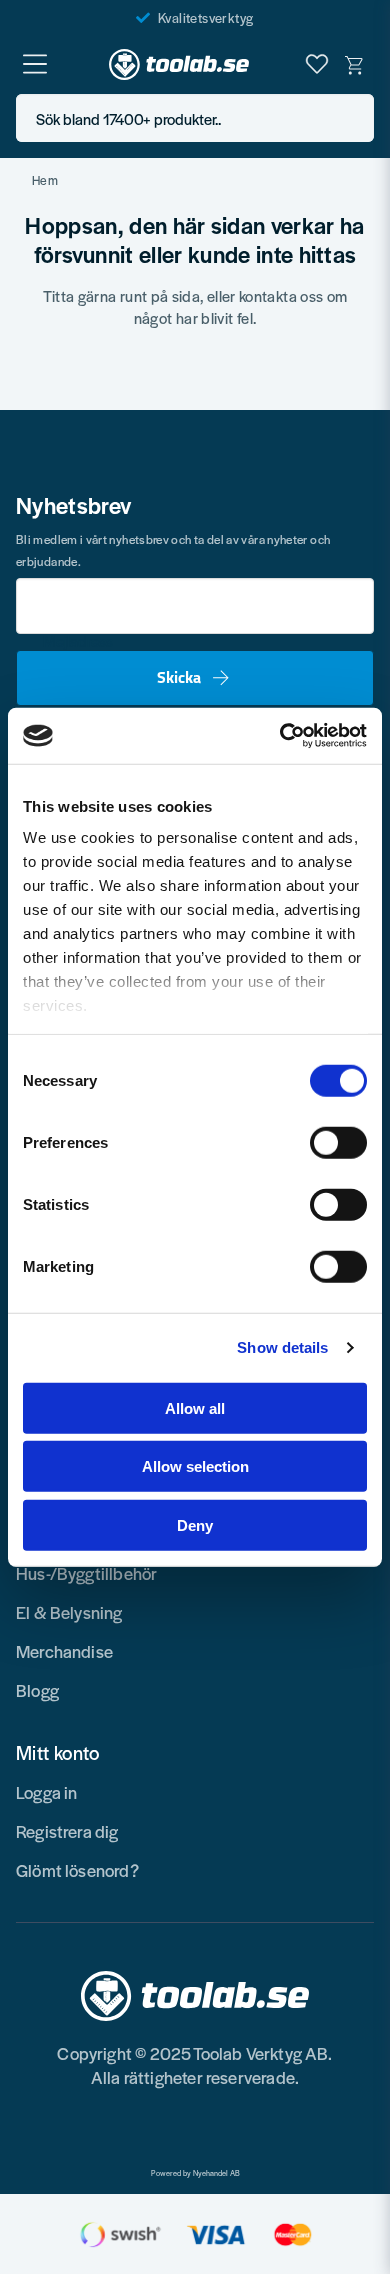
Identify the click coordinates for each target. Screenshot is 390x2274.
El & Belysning (69, 1612)
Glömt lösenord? (77, 1870)
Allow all (195, 1407)
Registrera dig (67, 1831)
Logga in (46, 1792)
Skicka (179, 677)
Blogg (37, 1690)
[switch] (338, 1142)
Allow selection (195, 1466)
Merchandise (64, 1651)
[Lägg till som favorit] (317, 64)
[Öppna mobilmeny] (35, 64)
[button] (353, 118)
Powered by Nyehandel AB (195, 2173)
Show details (282, 1347)
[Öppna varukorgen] (355, 64)
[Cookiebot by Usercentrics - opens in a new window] (280, 736)
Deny (195, 1524)
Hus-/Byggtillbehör (86, 1573)
